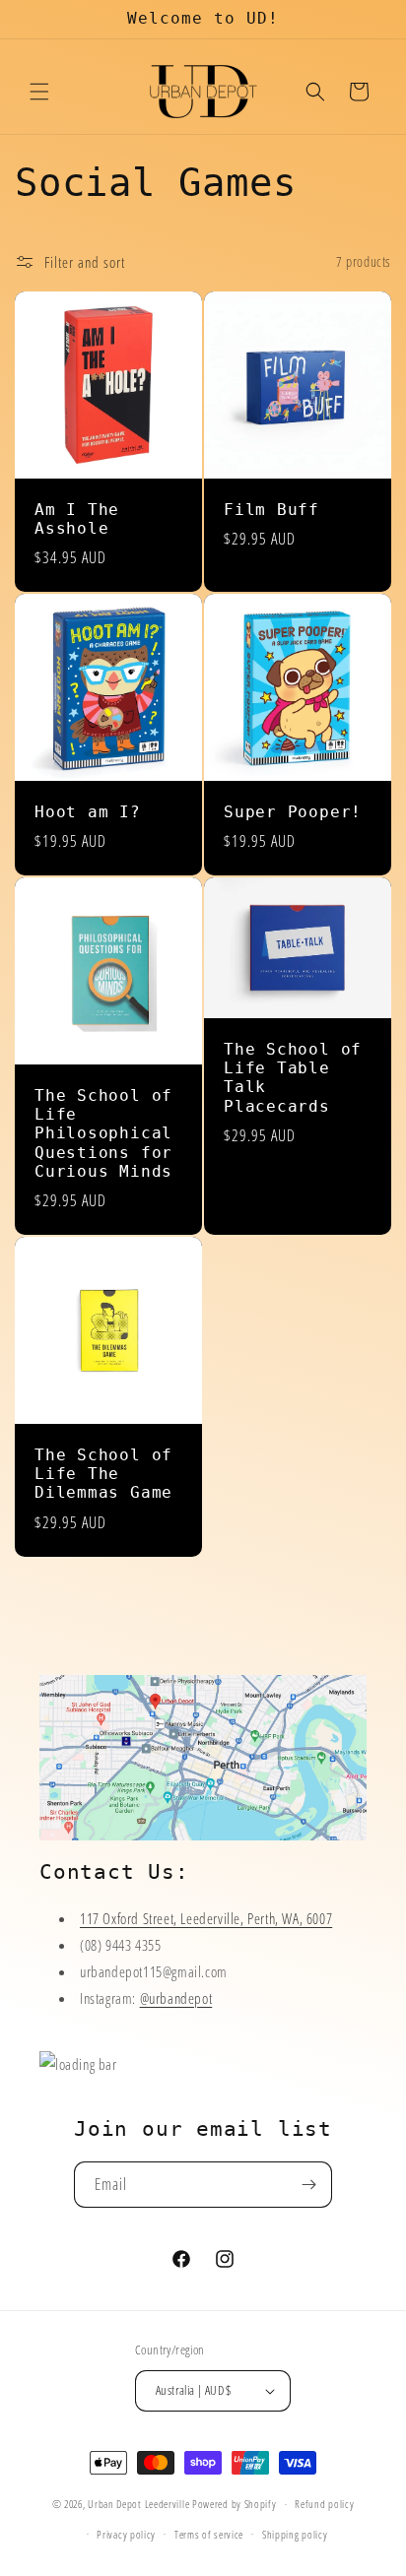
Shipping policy (295, 2534)
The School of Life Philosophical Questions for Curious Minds (103, 1134)
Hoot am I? (88, 812)
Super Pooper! (293, 812)
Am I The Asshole (77, 519)
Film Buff (271, 510)
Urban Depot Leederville (138, 2504)
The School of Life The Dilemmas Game (103, 1474)
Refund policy (324, 2504)
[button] (39, 92)
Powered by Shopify (235, 2504)
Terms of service (209, 2534)
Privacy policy (126, 2534)
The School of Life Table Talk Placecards (293, 1078)
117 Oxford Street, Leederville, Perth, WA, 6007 (206, 1918)
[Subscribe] (309, 2185)
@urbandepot (176, 1998)
